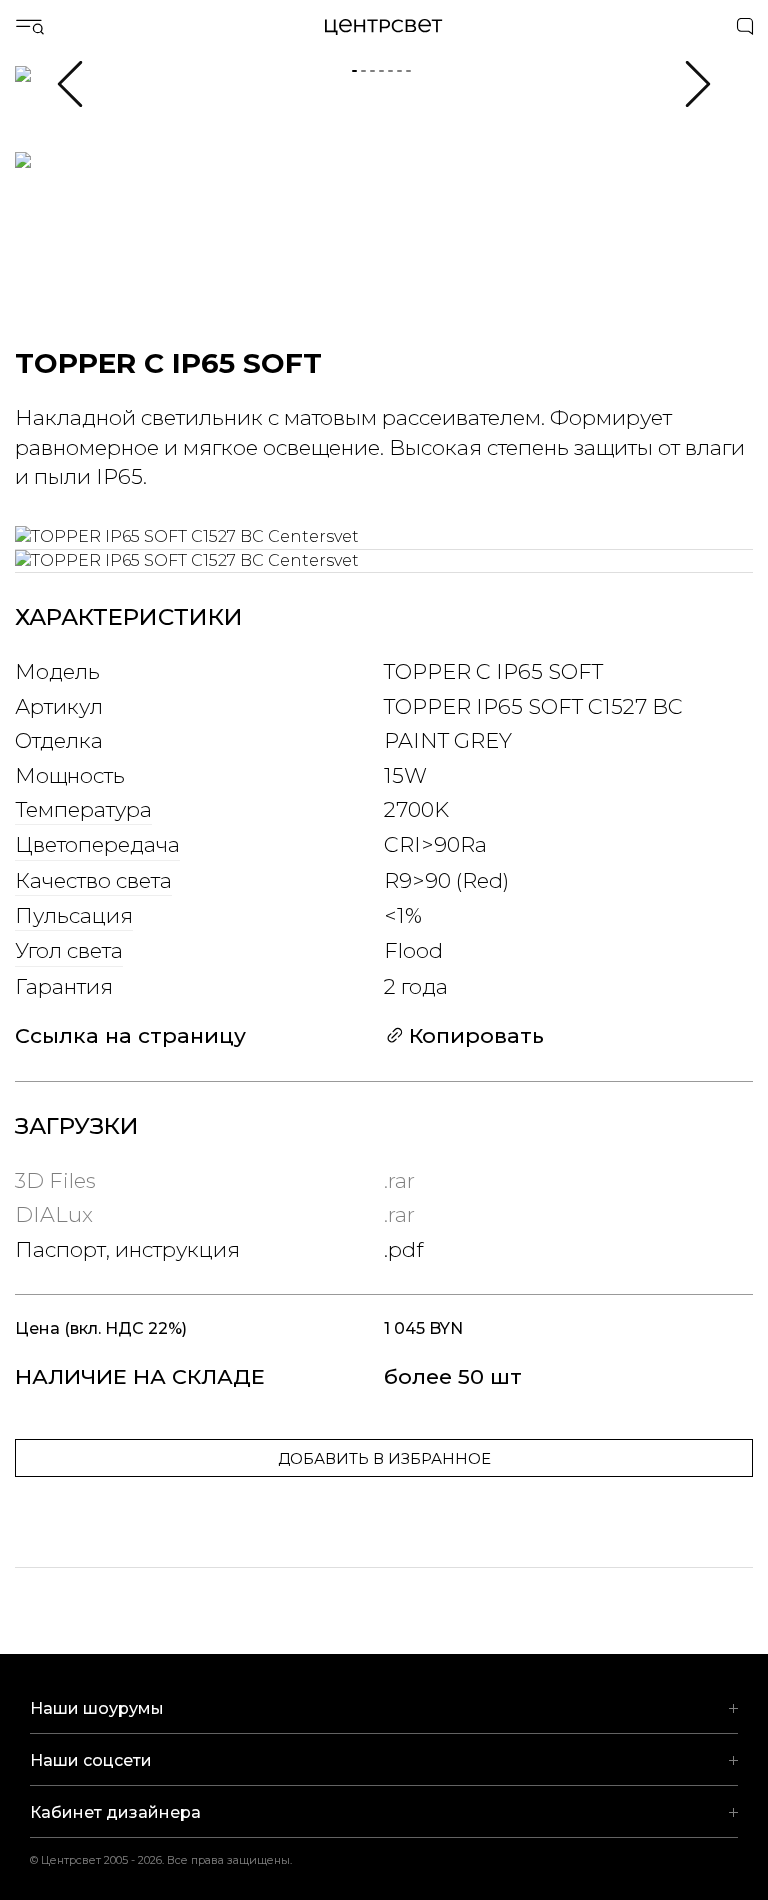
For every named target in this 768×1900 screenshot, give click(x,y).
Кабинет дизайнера (115, 1812)
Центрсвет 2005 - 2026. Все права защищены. (174, 1860)
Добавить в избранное (384, 1458)
